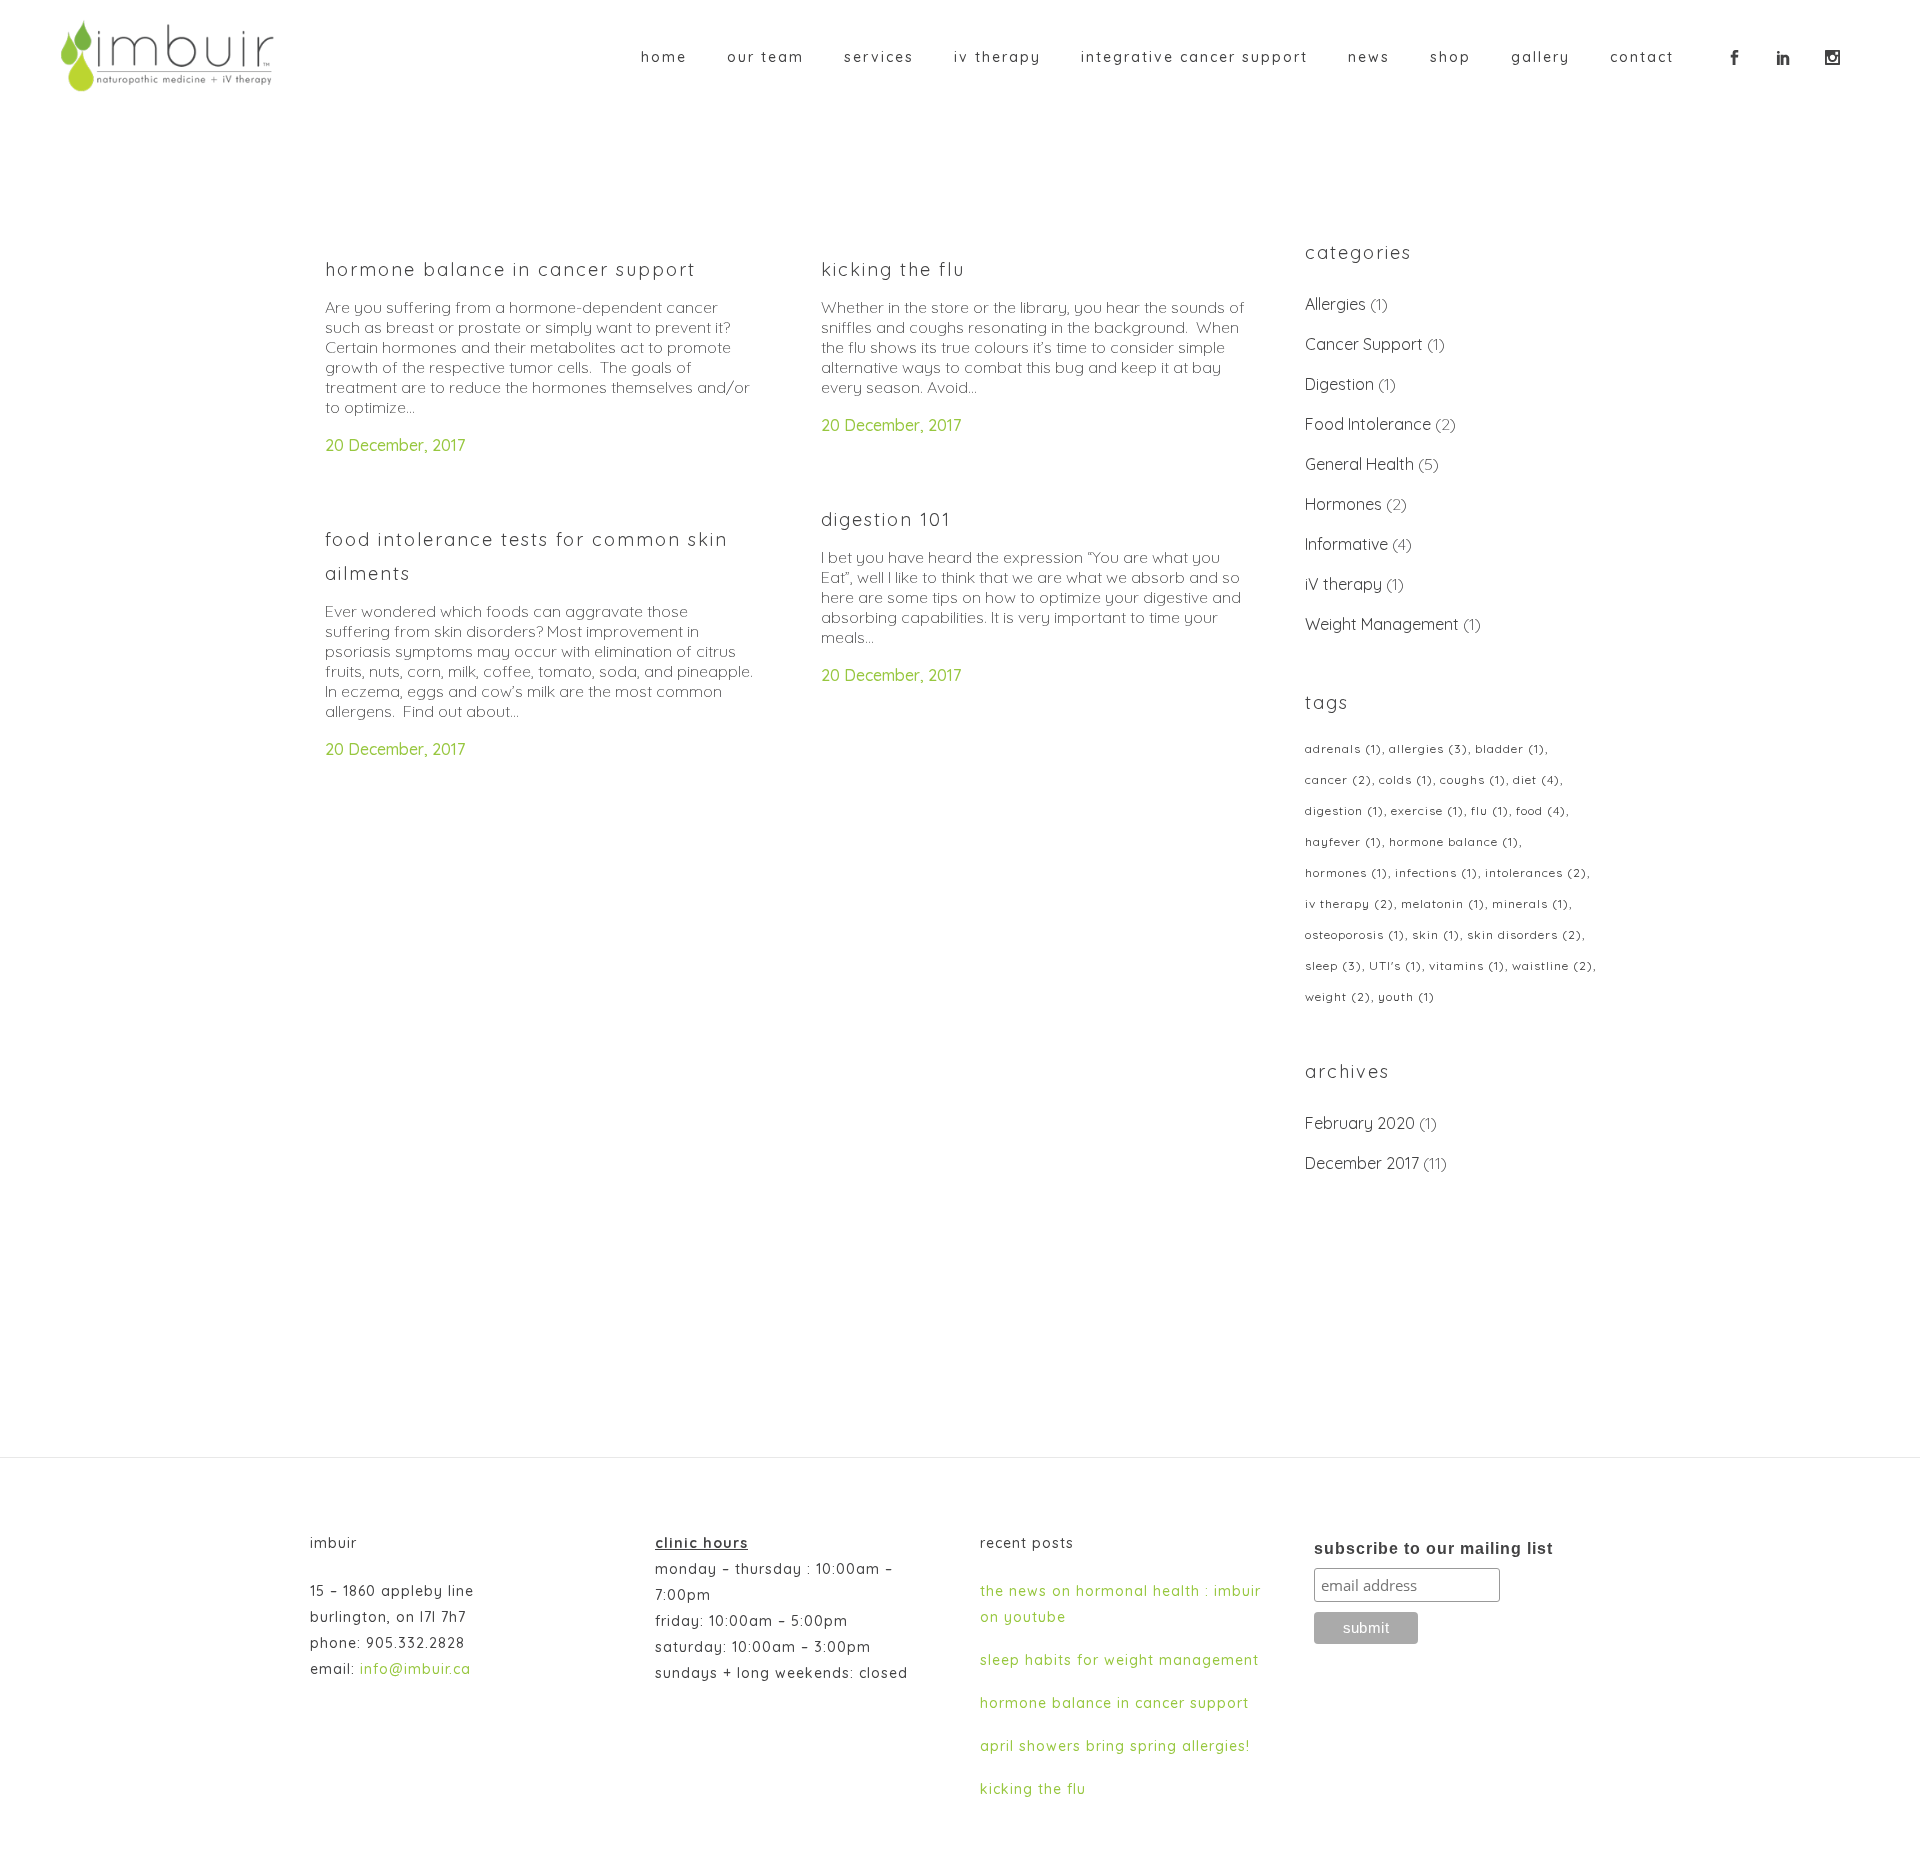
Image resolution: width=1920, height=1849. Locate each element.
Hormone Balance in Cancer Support (510, 269)
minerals (1530, 903)
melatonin (1443, 903)
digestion (1344, 810)
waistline (1552, 965)
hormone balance (1454, 841)
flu (1490, 810)
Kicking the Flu (893, 269)
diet (1536, 779)
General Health (1359, 464)
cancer (1338, 779)
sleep (1333, 965)
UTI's (1395, 965)
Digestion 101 (886, 519)
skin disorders (1524, 934)
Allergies (1335, 304)
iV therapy (1343, 584)
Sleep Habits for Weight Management (1119, 1660)
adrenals (1343, 748)
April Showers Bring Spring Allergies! (1115, 1746)
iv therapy (1349, 903)
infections (1436, 872)
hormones (1346, 872)
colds (1406, 779)
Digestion (1339, 384)
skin (1436, 934)
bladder (1510, 748)
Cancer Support (1364, 344)
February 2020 (1360, 1123)
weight (1338, 996)
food (1541, 810)
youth (1406, 996)
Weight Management (1382, 624)
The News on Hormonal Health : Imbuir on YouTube (1120, 1604)
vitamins (1467, 965)
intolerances (1536, 872)
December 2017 (1362, 1163)
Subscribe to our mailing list (1433, 1548)
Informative (1346, 544)
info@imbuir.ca (415, 1669)
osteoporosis (1355, 934)
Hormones (1343, 504)
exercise (1427, 810)
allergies (1428, 748)
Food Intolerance (1368, 424)
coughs (1473, 779)
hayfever (1343, 841)
